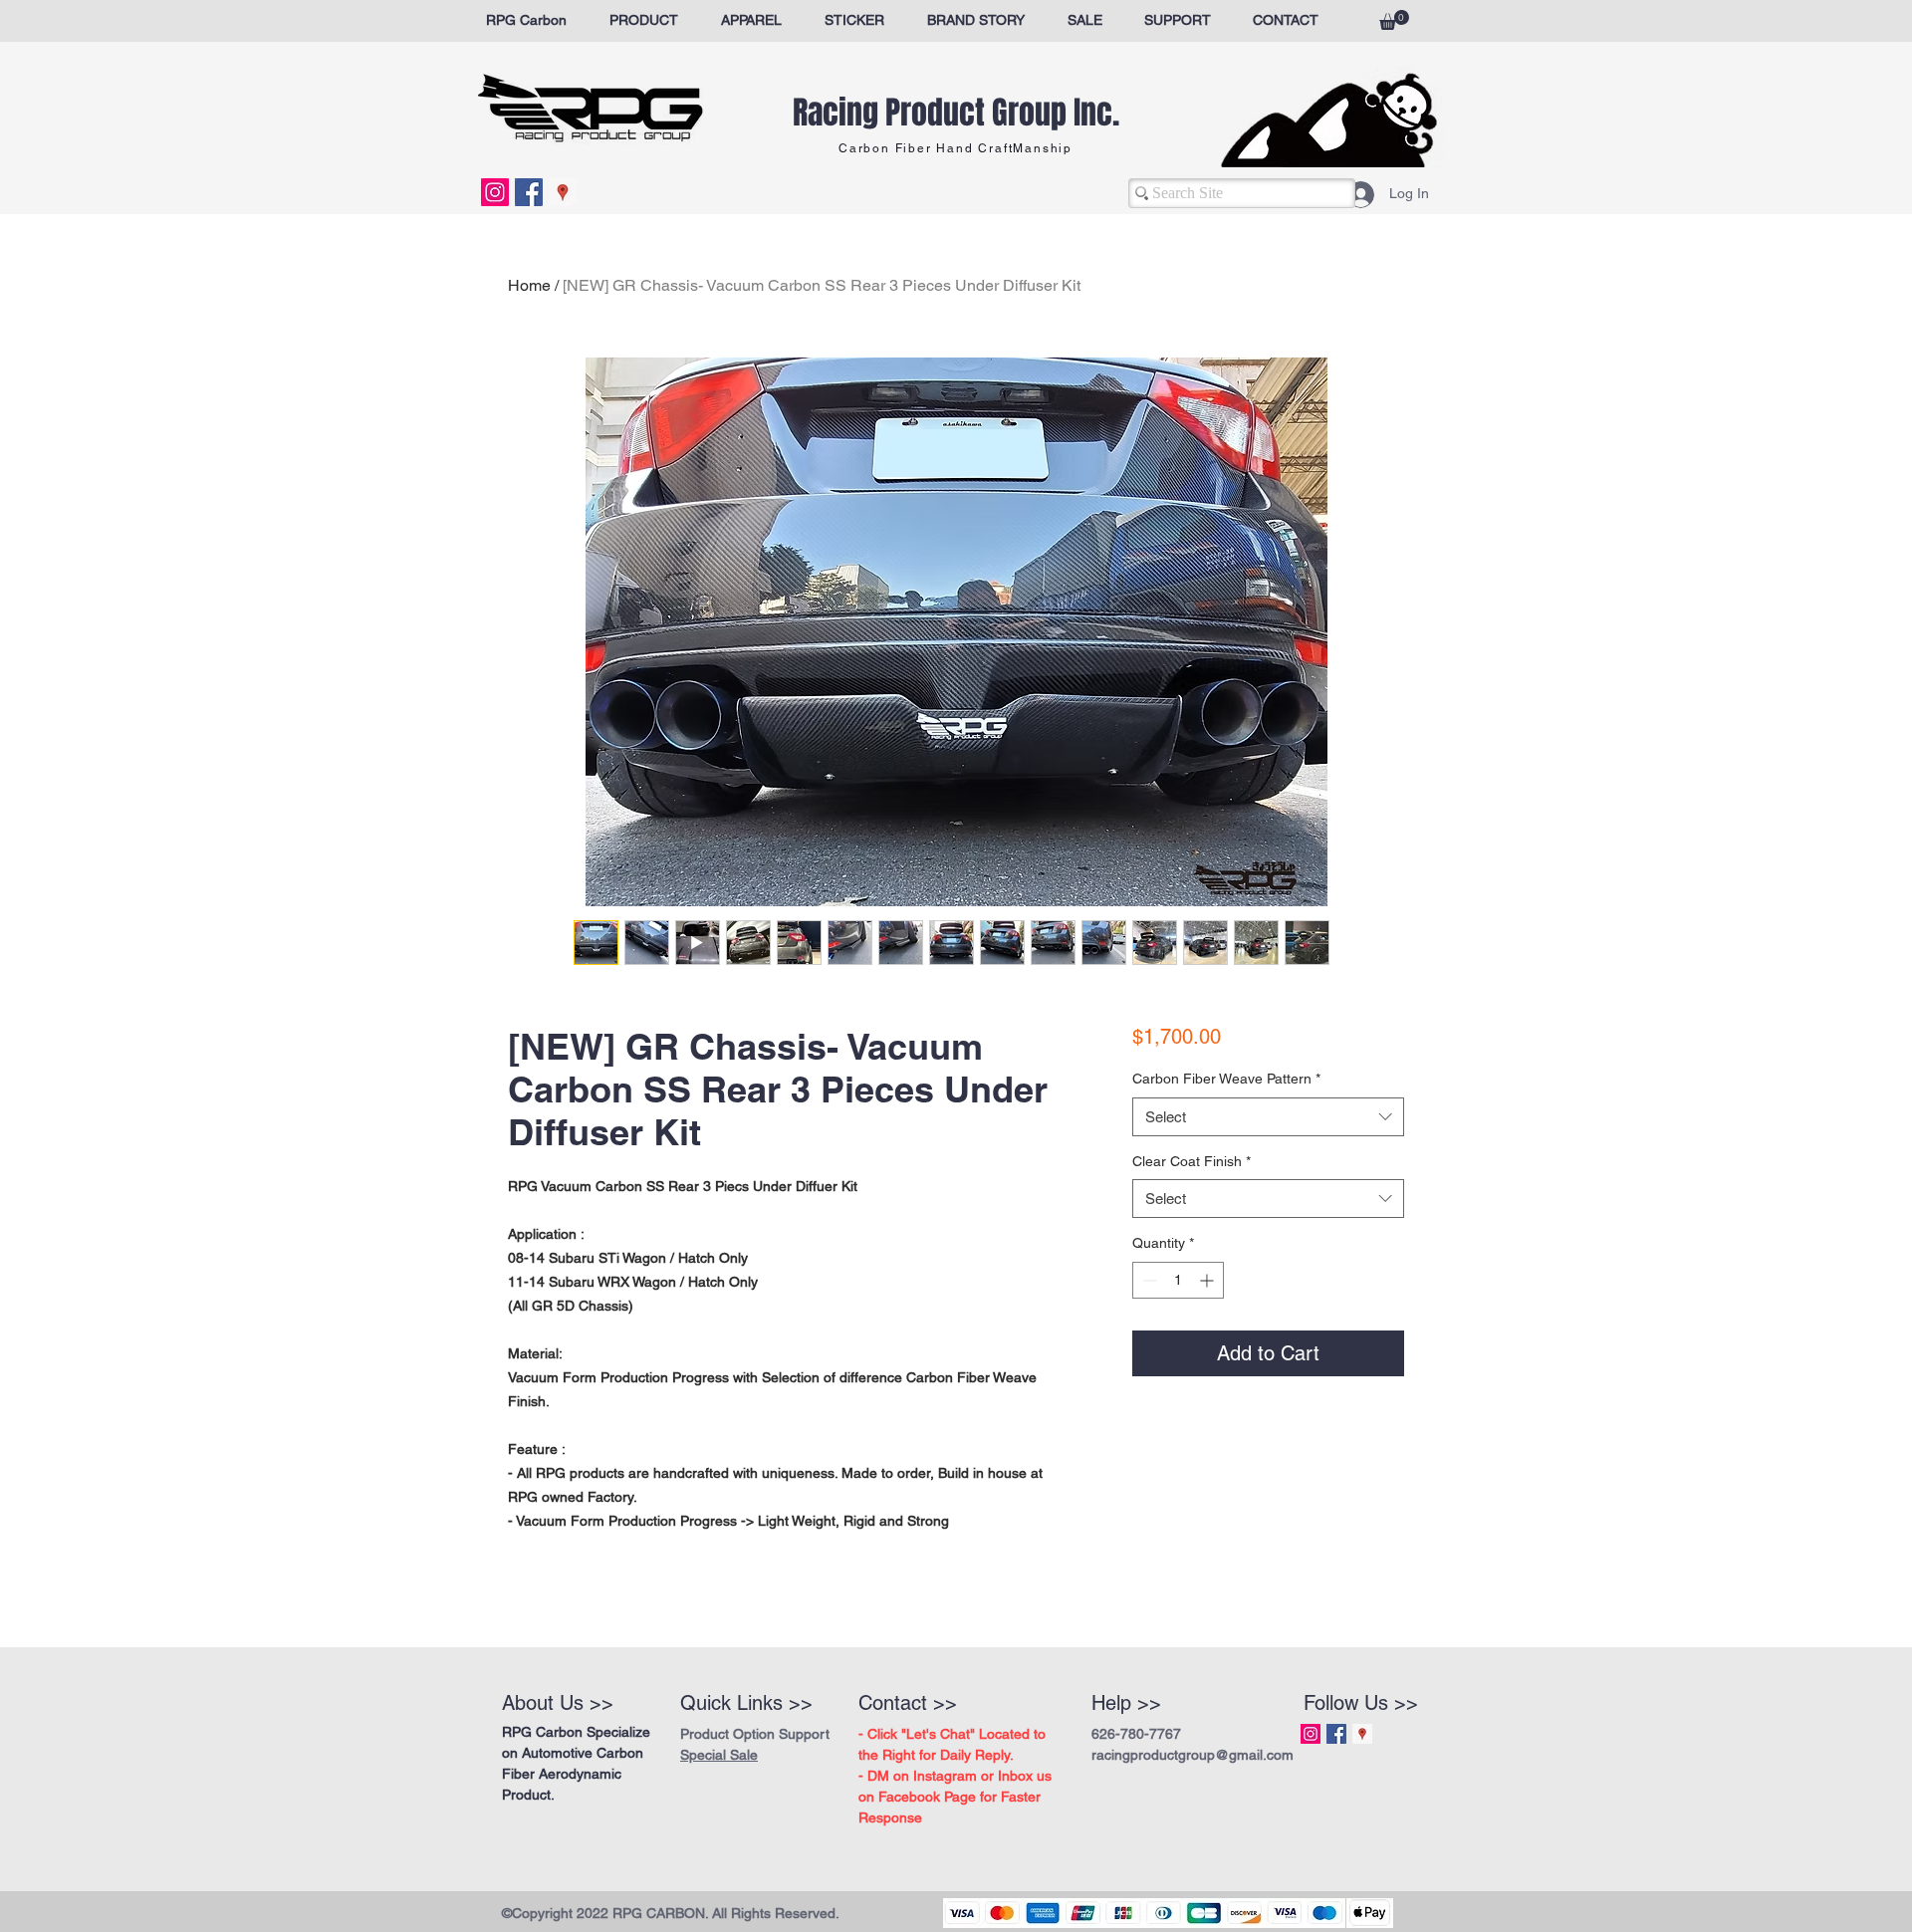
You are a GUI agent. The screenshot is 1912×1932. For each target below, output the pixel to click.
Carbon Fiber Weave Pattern (1226, 1079)
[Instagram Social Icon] (495, 192)
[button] (1394, 20)
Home (529, 285)
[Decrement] (1148, 1280)
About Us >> (558, 1703)
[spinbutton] (1178, 1280)
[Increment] (1208, 1280)
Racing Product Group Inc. (956, 113)
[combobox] (1268, 1117)
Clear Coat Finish (1192, 1161)
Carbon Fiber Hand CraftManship (956, 148)
